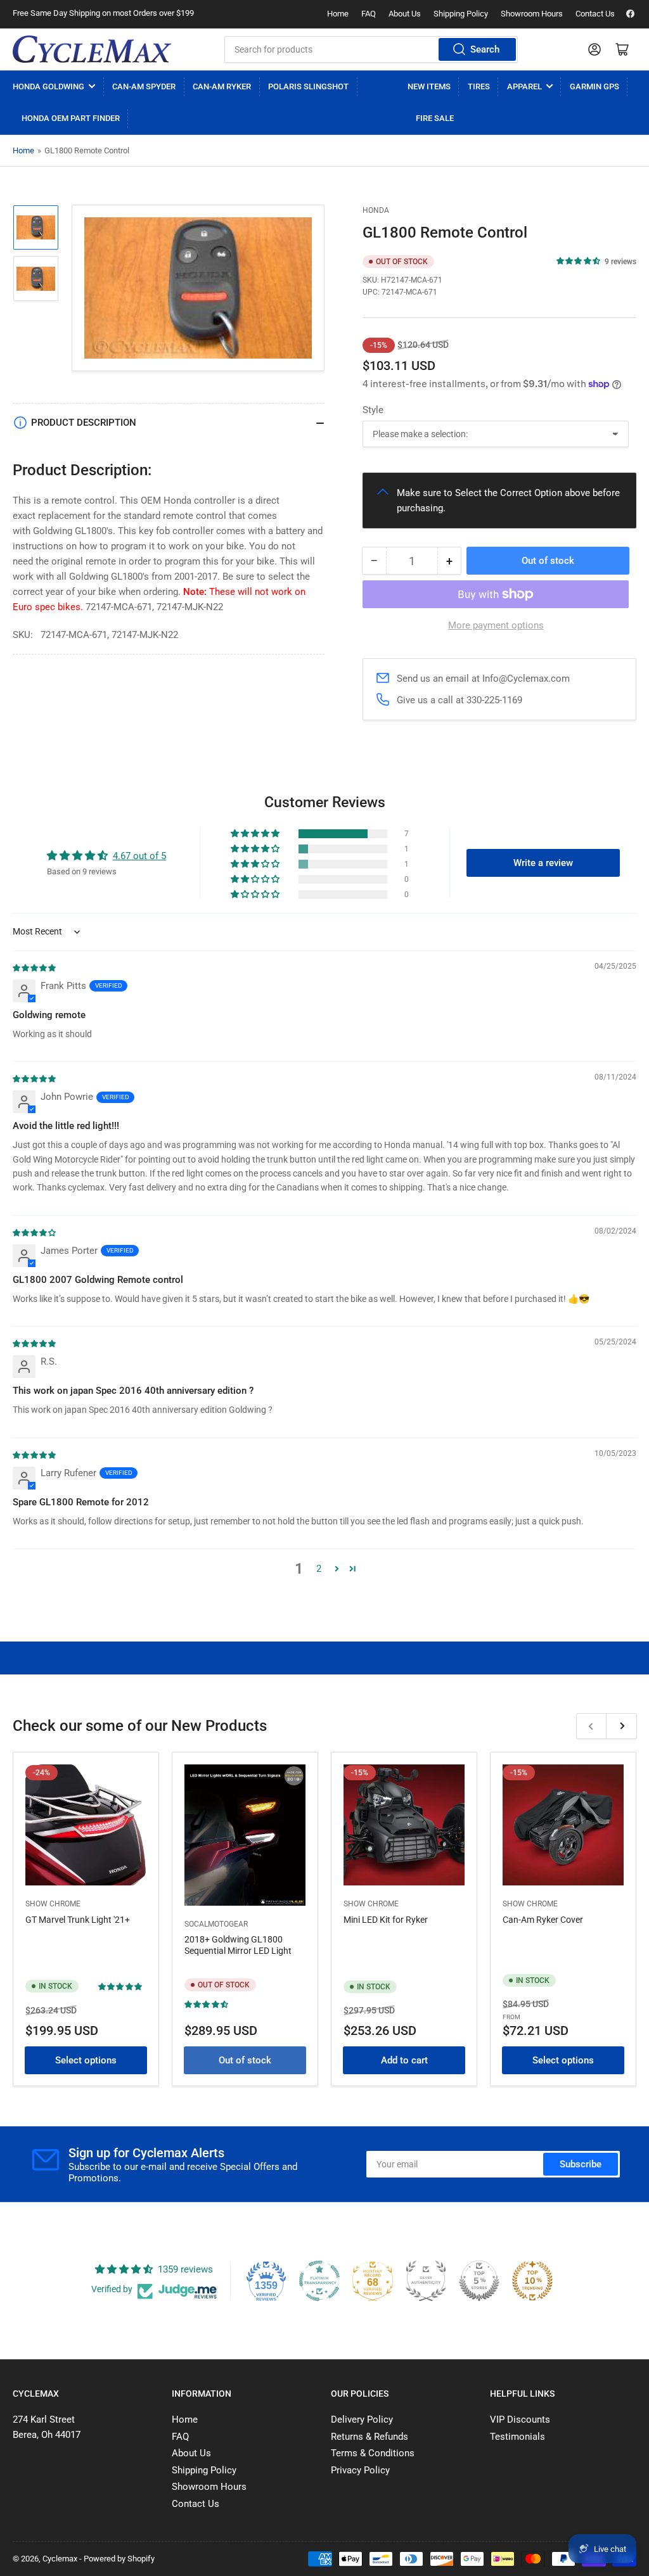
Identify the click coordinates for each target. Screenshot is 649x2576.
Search (485, 49)
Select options (86, 2060)
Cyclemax (60, 2559)
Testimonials (517, 2437)
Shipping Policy (461, 14)
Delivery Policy (362, 2420)
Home (338, 14)
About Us (405, 14)
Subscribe (581, 2164)
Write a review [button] (543, 863)
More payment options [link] (496, 625)
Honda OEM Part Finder (71, 118)
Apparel (524, 86)
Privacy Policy (360, 2470)
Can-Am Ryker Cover (543, 1920)
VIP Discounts (520, 2420)
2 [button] (319, 1569)
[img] (35, 967)
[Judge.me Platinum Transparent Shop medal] (319, 2281)
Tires (479, 86)
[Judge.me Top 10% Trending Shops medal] (532, 2281)
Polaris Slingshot (308, 86)
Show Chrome (53, 1904)
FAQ (369, 14)
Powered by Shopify (119, 2559)
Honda (376, 210)
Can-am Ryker (222, 86)
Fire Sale (435, 118)
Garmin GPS (594, 86)
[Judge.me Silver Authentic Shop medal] (426, 2281)
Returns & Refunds (369, 2437)
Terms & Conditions (373, 2453)
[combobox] (371, 49)
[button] (579, 261)
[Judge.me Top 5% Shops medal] (479, 2281)
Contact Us (595, 14)
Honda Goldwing (48, 86)
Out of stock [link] (245, 2060)
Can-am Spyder (144, 86)
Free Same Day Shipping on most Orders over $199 (103, 13)
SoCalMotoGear (216, 1924)
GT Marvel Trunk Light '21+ (78, 1920)
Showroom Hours (532, 14)
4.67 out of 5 (139, 856)
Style (373, 410)
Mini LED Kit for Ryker (386, 1920)
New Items (429, 86)
